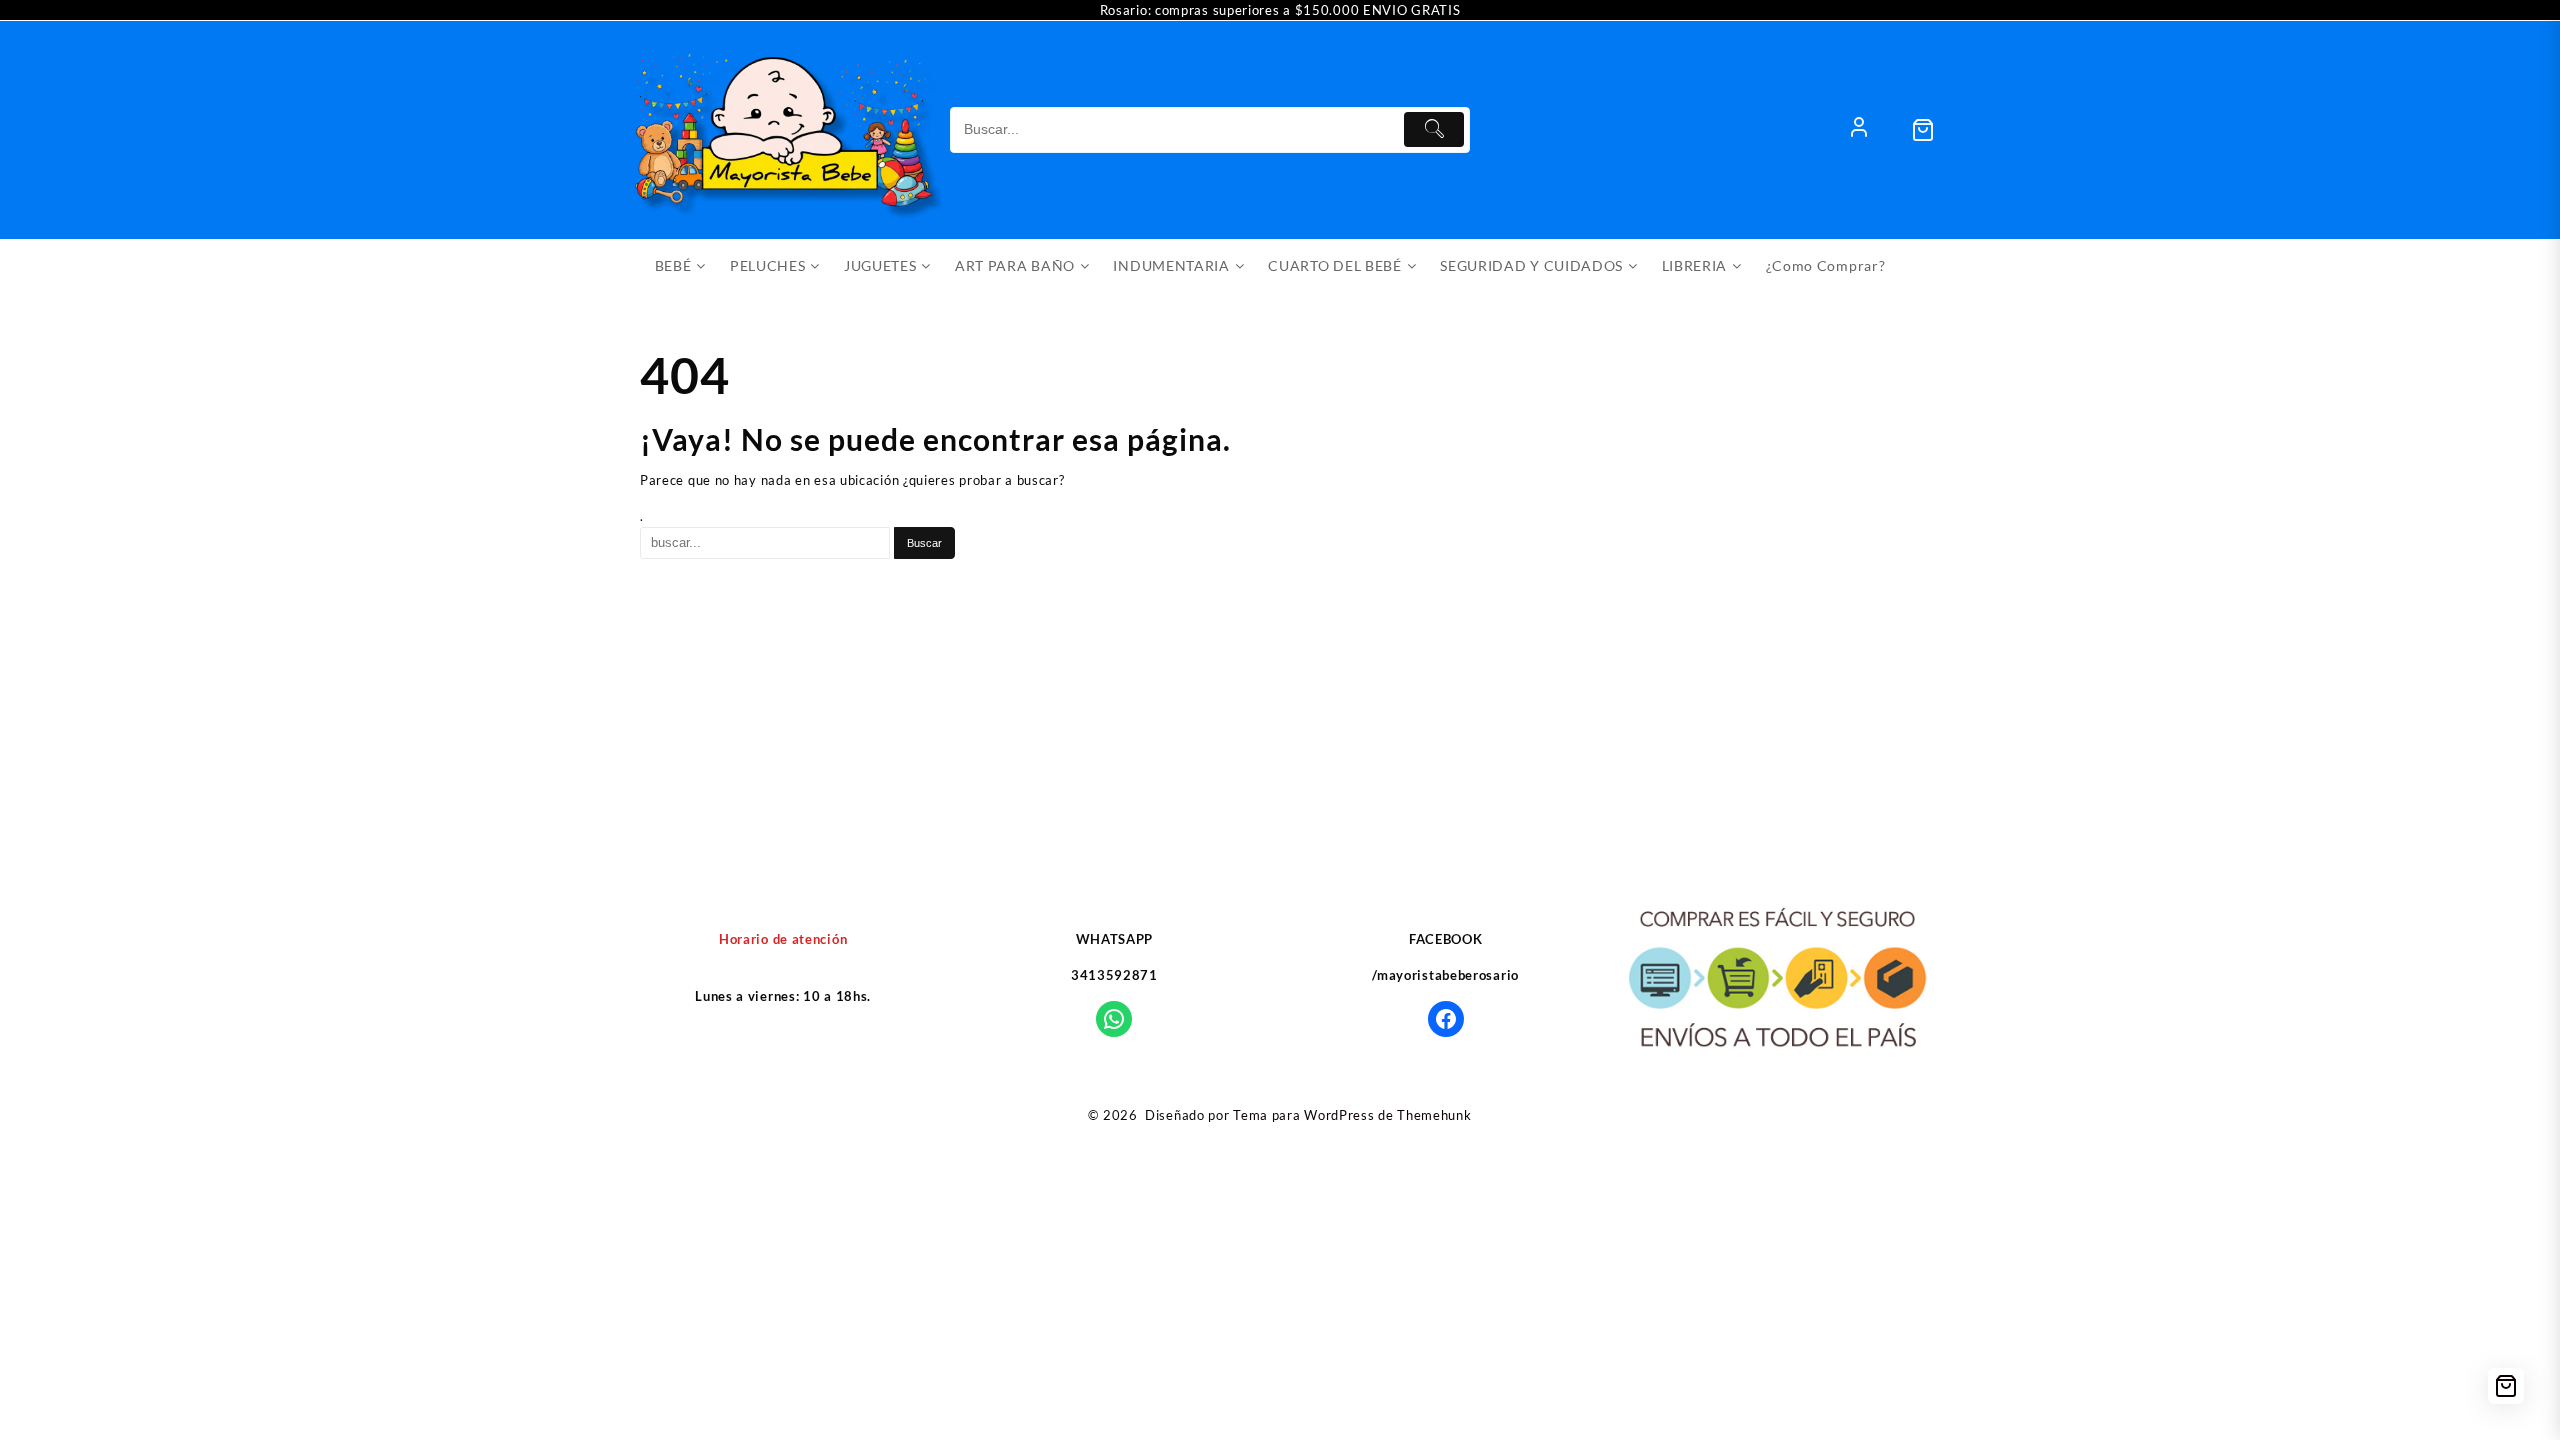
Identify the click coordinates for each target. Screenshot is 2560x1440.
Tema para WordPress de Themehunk (1352, 1115)
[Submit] (1434, 129)
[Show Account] (1859, 130)
